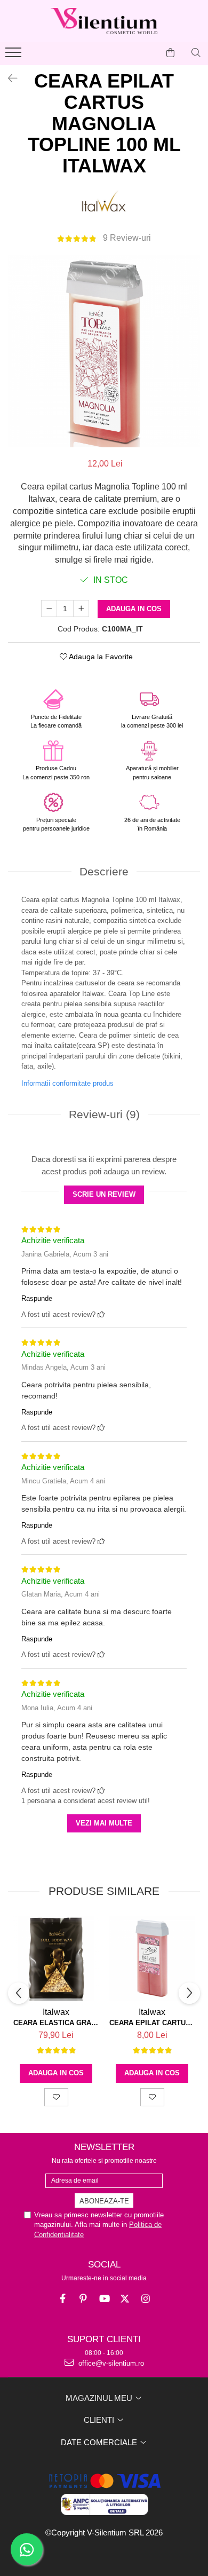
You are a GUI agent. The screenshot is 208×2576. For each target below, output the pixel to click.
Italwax (56, 2012)
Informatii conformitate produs (67, 1083)
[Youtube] (104, 2299)
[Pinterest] (83, 2299)
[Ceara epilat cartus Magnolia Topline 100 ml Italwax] (104, 351)
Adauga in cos (134, 609)
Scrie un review (104, 1194)
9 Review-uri (127, 238)
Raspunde (37, 1298)
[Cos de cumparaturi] (170, 53)
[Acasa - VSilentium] (104, 21)
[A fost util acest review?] (101, 1314)
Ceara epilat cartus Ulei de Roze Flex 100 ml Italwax (152, 2023)
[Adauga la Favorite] (56, 2097)
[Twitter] (125, 2299)
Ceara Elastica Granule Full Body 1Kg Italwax (56, 2023)
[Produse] (15, 56)
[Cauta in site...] (196, 53)
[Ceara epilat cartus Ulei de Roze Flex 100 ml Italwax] (152, 1958)
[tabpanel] (104, 351)
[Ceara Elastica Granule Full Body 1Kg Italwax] (56, 1958)
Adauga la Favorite (100, 657)
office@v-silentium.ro (110, 2363)
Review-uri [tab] (104, 1114)
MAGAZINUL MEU (100, 2398)
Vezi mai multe (104, 1823)
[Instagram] (146, 2299)
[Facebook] (63, 2299)
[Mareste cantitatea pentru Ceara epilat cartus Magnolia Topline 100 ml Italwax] (81, 609)
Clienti (100, 2420)
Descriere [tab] (104, 871)
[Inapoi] (8, 78)
